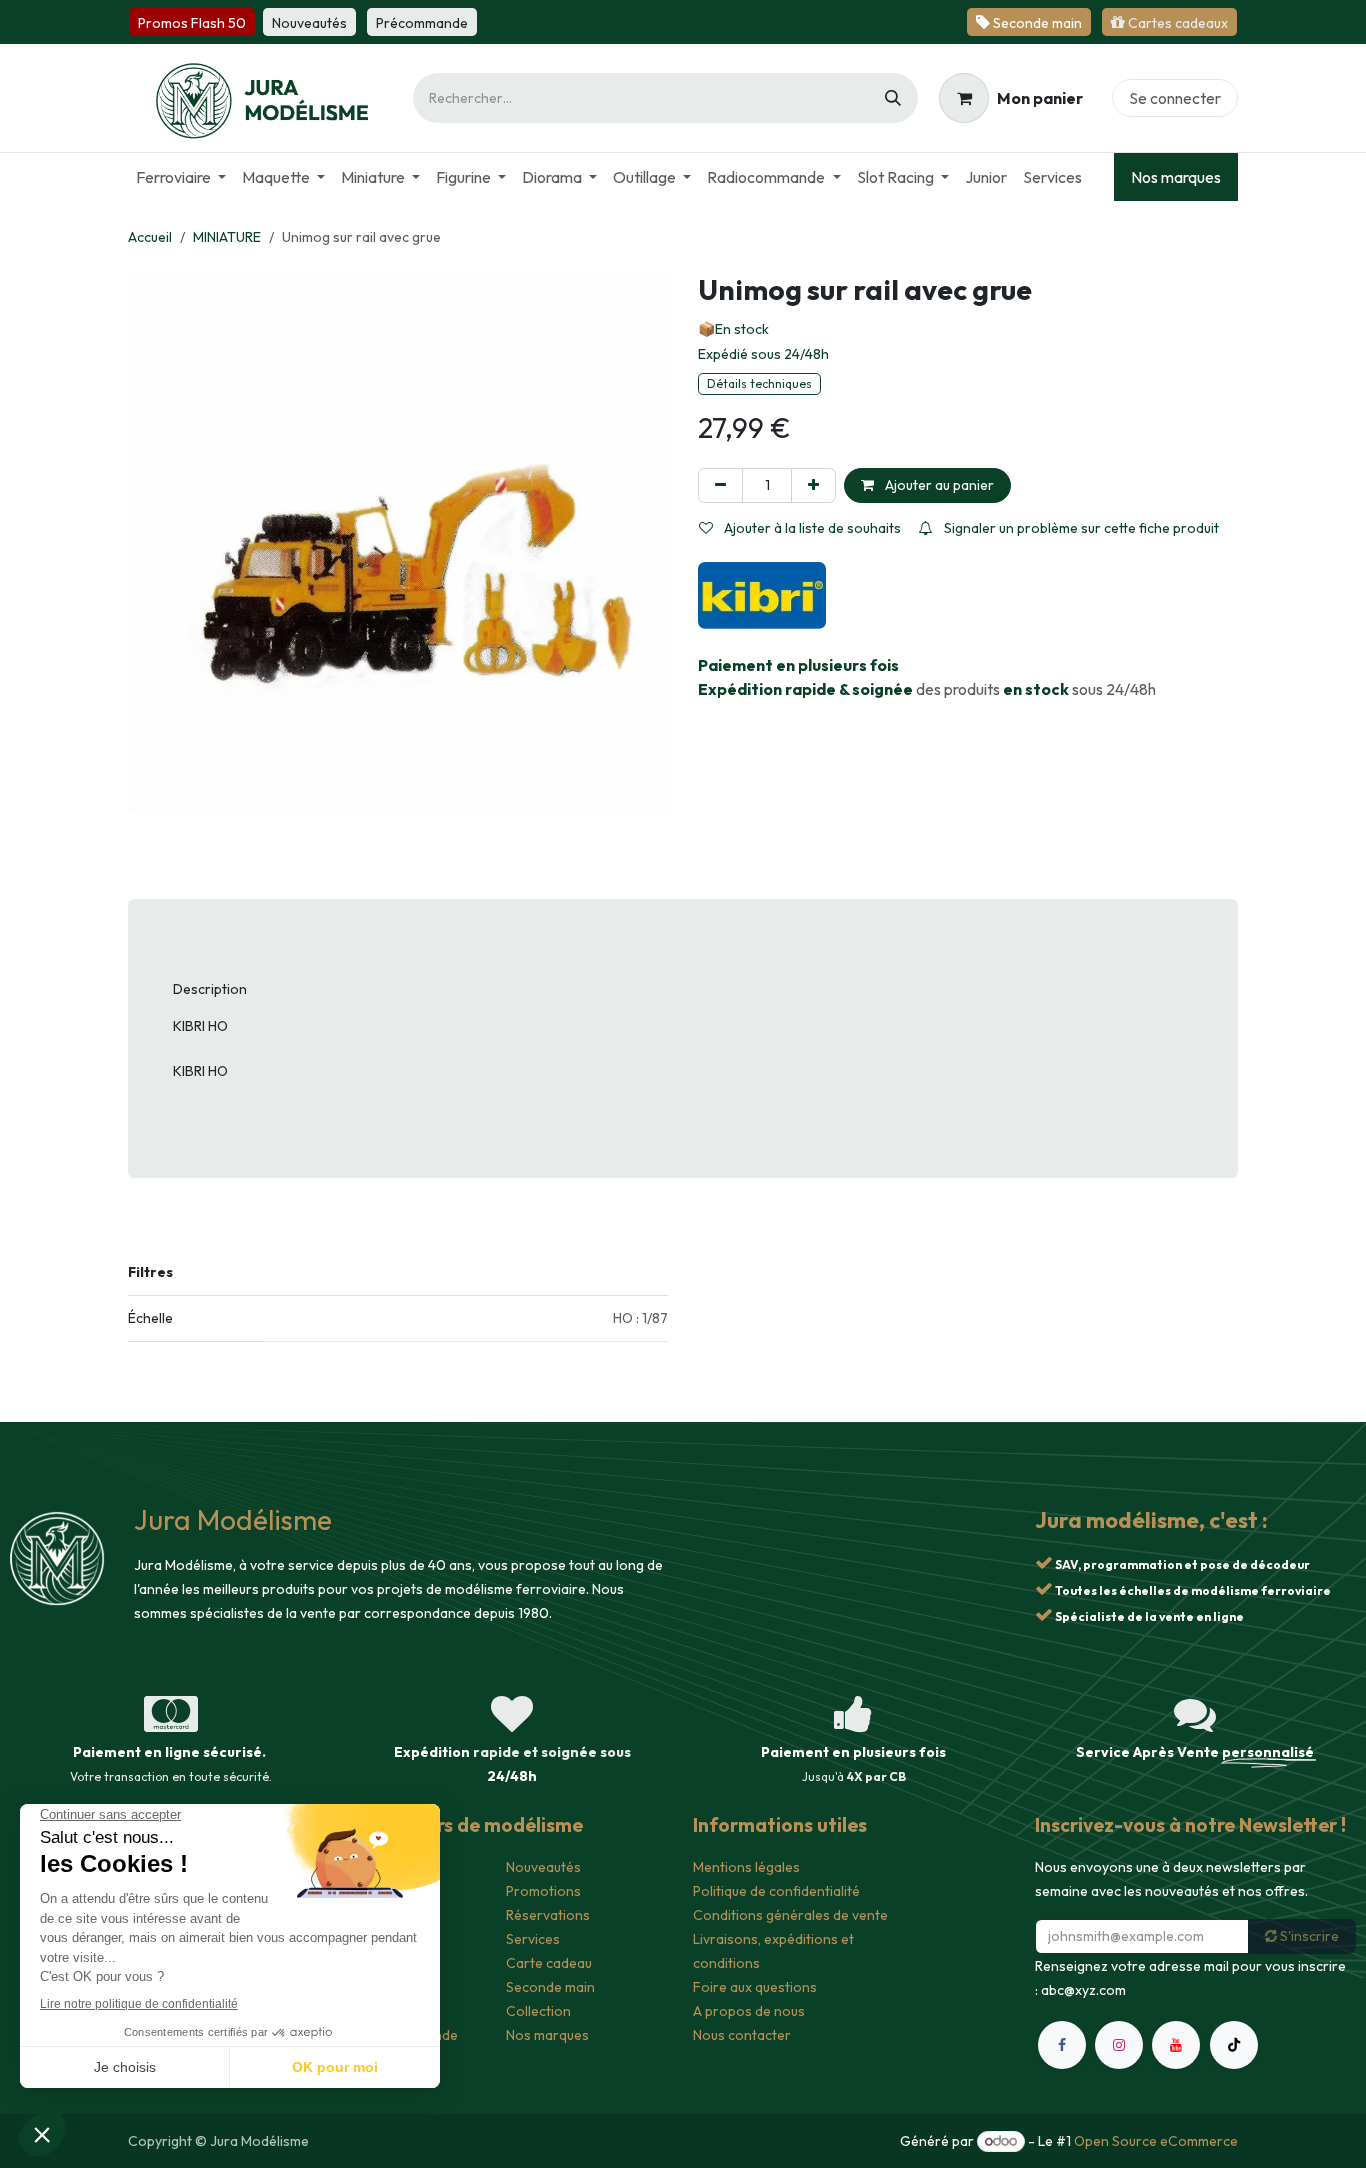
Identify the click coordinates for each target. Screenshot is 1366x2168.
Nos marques (1176, 177)
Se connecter (1175, 98)
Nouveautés (543, 1867)
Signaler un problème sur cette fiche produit (1080, 528)
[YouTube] (1176, 2133)
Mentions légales (746, 1867)
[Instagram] (1119, 2133)
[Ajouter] (813, 485)
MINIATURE (227, 237)
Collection (538, 2011)
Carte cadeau (549, 1963)
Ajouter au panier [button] (938, 485)
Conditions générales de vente (790, 1915)
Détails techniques (759, 383)
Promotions (543, 1891)
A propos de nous (749, 2011)
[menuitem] (181, 177)
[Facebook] (1062, 2133)
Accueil (150, 237)
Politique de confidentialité (776, 1891)
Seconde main (550, 1987)
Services (533, 1939)
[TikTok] (1234, 2133)
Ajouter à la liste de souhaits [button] (811, 528)
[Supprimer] (720, 485)
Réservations (548, 1915)
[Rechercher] (893, 98)
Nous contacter (742, 2035)
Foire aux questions (755, 1987)
